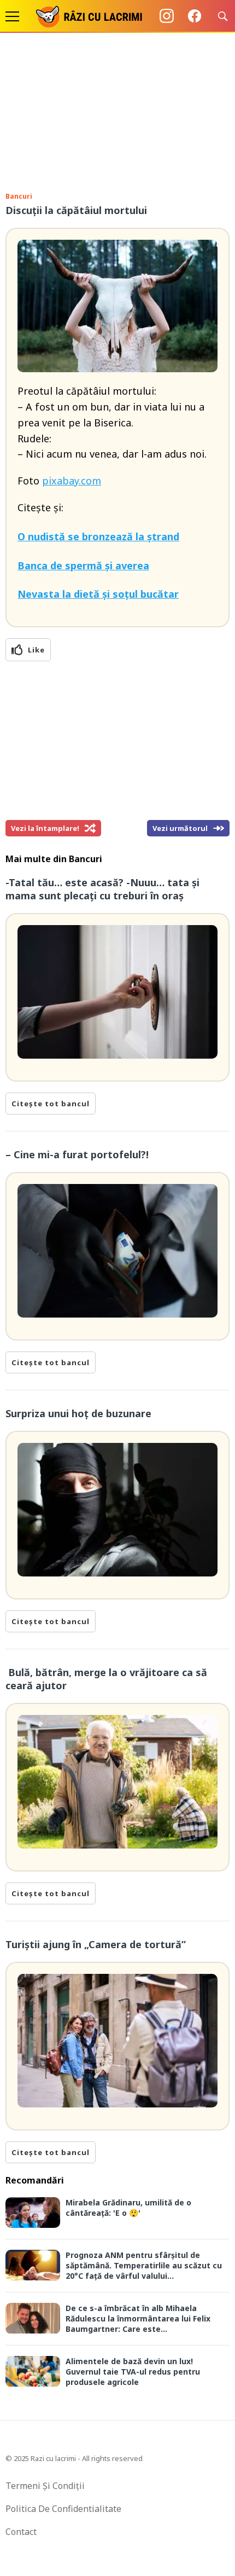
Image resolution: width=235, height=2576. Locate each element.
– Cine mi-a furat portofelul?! (77, 1154)
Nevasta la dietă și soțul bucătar (98, 594)
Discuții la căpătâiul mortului (76, 210)
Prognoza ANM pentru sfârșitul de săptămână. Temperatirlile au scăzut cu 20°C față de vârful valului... (144, 2265)
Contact (21, 2532)
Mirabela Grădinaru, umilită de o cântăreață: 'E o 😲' (128, 2208)
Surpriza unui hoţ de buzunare (78, 1413)
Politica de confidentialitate (63, 2509)
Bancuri (19, 196)
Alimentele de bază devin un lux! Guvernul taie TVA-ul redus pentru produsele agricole (133, 2372)
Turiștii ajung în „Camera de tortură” (96, 1944)
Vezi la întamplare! (45, 828)
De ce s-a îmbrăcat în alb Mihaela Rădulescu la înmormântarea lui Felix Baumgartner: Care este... (138, 2318)
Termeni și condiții (45, 2486)
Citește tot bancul (51, 1104)
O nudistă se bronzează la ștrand (98, 536)
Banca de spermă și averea (83, 565)
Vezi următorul (180, 828)
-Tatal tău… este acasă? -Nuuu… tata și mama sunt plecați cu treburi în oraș (102, 889)
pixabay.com (72, 481)
